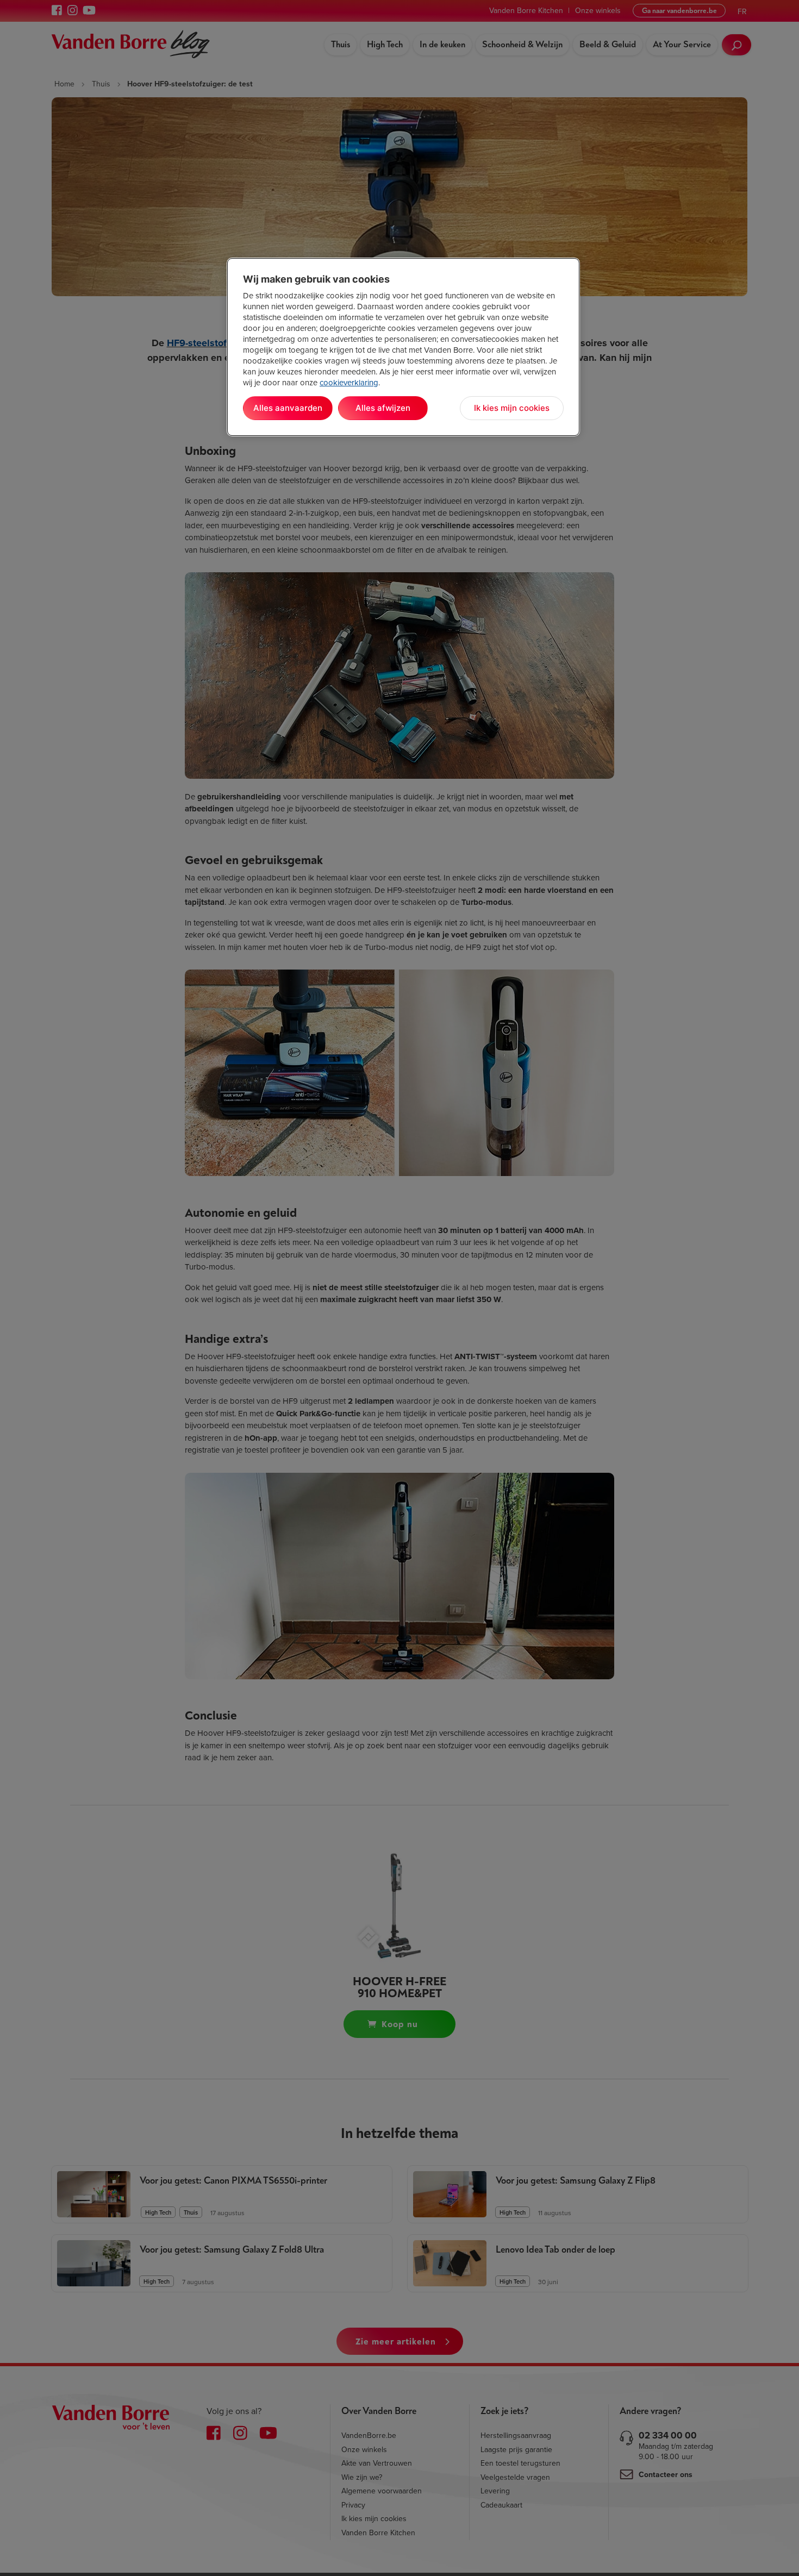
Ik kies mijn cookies (512, 408)
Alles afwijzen (383, 408)
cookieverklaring (349, 383)
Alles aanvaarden (288, 408)
